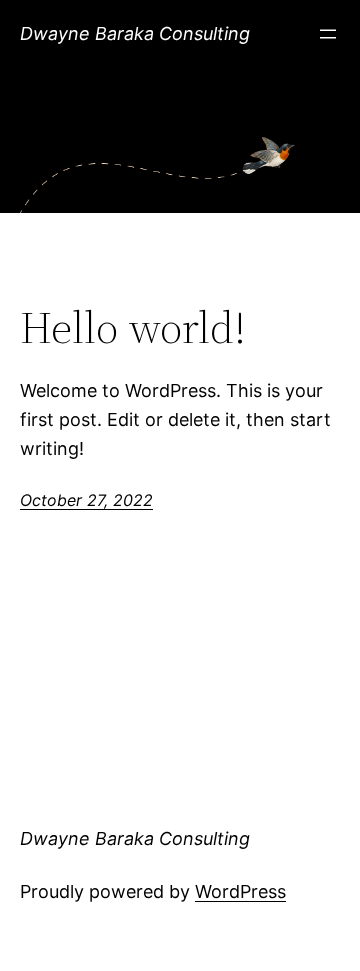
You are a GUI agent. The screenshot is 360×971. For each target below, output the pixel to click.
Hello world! (133, 328)
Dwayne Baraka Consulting (135, 33)
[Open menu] (328, 34)
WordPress (240, 891)
